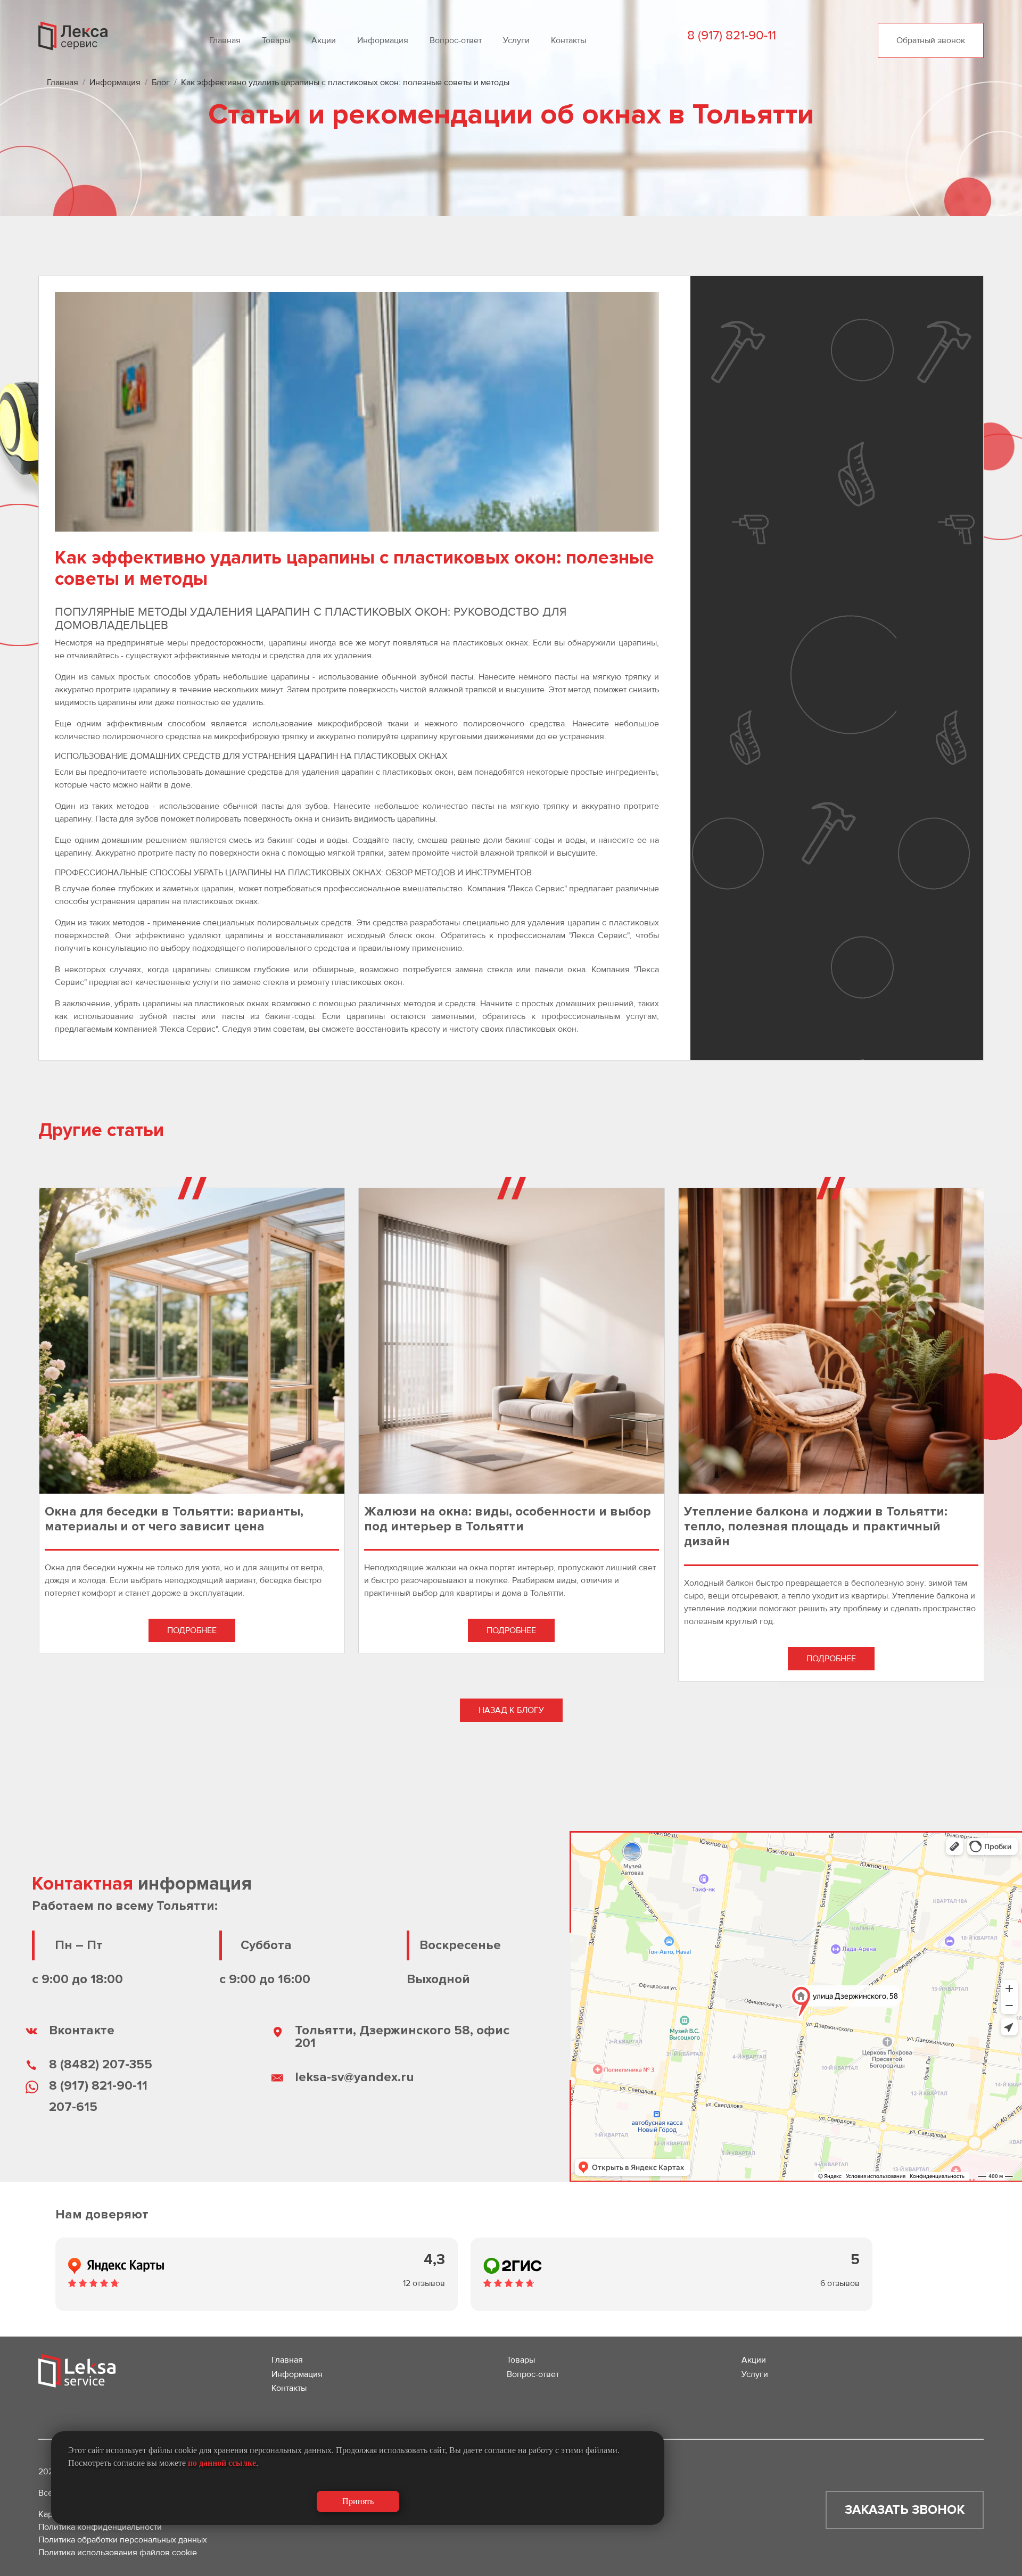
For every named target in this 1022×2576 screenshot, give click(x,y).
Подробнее (192, 1630)
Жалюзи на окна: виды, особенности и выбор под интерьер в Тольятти (508, 1519)
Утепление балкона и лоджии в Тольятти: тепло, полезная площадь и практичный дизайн (816, 1527)
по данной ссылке (222, 2463)
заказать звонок (905, 2510)
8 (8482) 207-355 (101, 2064)
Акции (324, 40)
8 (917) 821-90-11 (98, 2086)
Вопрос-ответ (456, 40)
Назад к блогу (511, 1710)
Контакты (568, 40)
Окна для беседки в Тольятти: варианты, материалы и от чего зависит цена (174, 1519)
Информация (383, 40)
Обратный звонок (931, 40)
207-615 (73, 2107)
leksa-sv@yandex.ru (355, 2077)
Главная (225, 40)
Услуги (516, 40)
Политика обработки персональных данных (123, 2540)
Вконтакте (82, 2030)
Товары (276, 40)
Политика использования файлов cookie (118, 2553)
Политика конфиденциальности (100, 2527)
